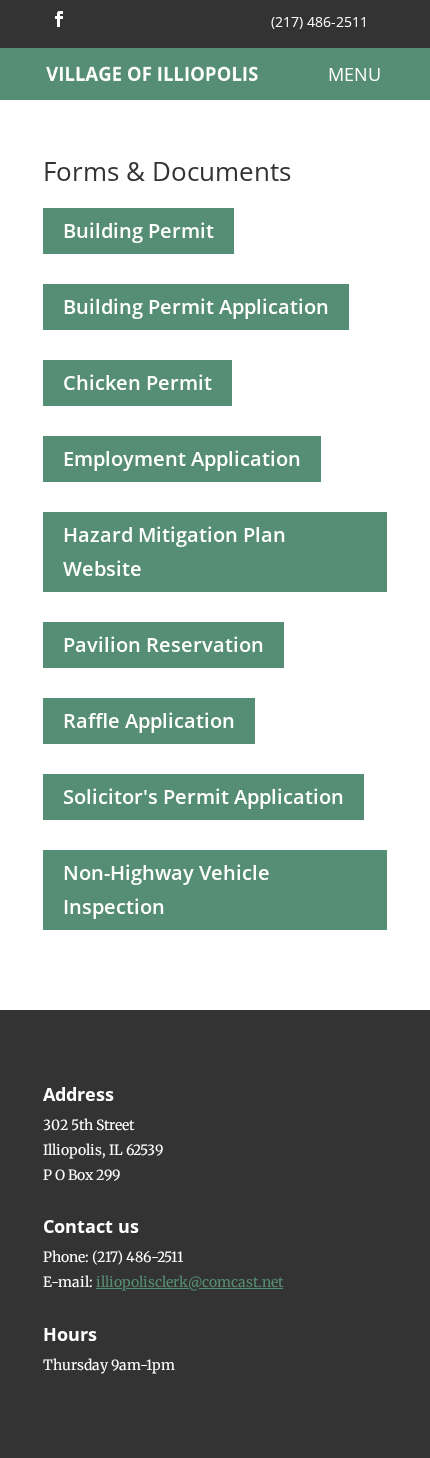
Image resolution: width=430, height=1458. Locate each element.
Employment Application (182, 458)
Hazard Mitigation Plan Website (174, 551)
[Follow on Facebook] (59, 19)
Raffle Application (149, 720)
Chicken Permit (137, 382)
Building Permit (138, 230)
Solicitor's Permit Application (203, 796)
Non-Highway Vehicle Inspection (166, 889)
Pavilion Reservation (163, 644)
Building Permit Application (196, 306)
